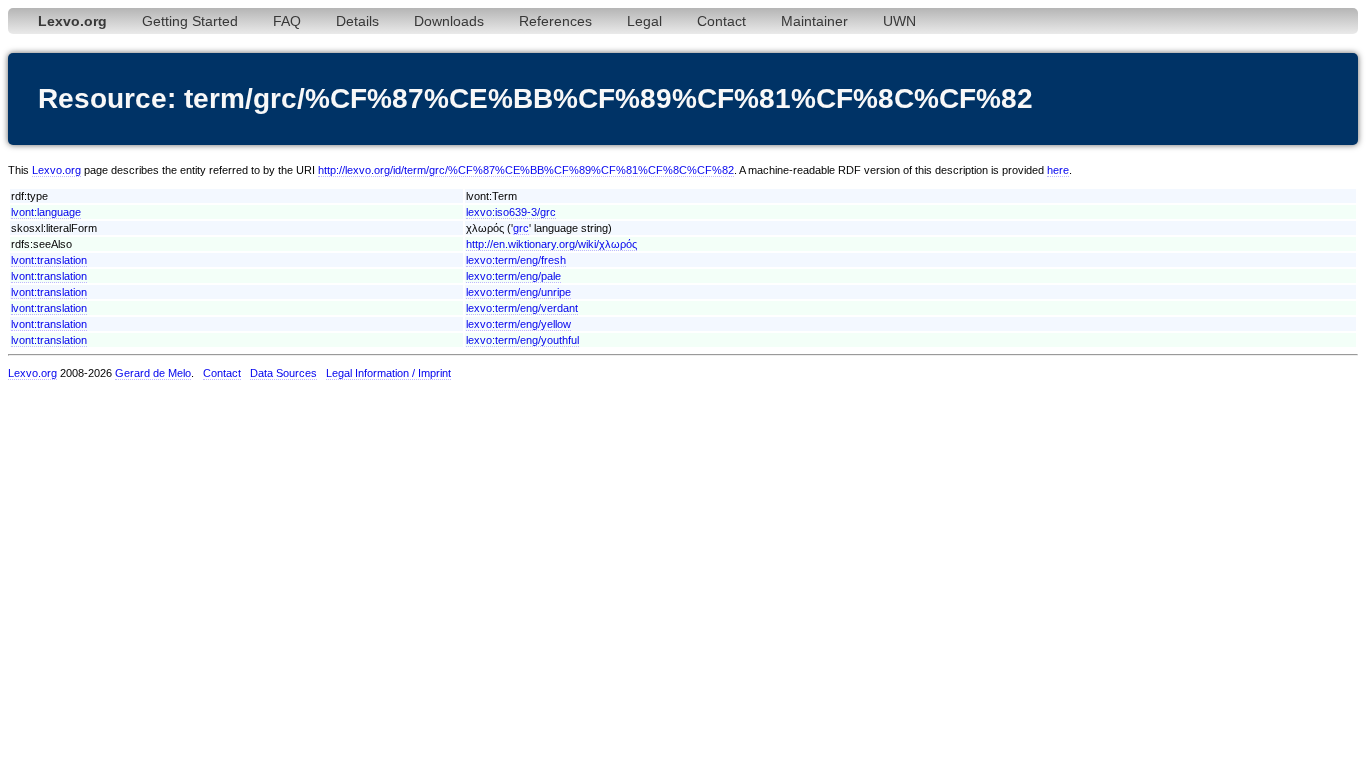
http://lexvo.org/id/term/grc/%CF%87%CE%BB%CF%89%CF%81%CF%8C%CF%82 (526, 170)
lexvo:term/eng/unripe (518, 292)
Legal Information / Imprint (388, 373)
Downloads (449, 21)
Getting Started (190, 21)
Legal (644, 21)
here (1058, 170)
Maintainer (814, 21)
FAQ (287, 21)
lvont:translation (49, 260)
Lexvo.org (56, 170)
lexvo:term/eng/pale (513, 276)
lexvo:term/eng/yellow (518, 324)
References (555, 21)
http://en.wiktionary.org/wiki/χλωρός (551, 244)
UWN (899, 21)
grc (521, 228)
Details (357, 21)
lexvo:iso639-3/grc (511, 212)
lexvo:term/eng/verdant (522, 308)
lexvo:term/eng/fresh (516, 260)
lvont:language (46, 212)
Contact (721, 21)
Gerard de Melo (153, 373)
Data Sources (283, 373)
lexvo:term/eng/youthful (522, 340)
